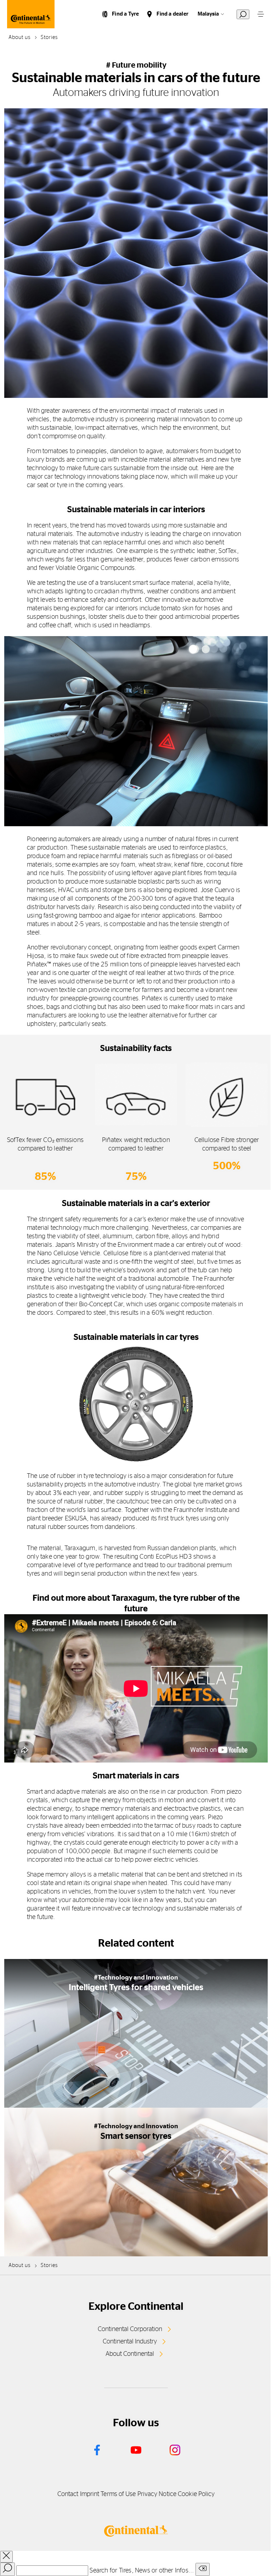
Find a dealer (172, 14)
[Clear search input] (203, 2569)
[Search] (7, 2569)
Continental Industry (130, 2342)
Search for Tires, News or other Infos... (142, 2571)
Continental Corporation (130, 2329)
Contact (68, 2494)
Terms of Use (118, 2494)
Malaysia (208, 14)
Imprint (90, 2494)
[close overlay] (6, 2557)
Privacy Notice (157, 2494)
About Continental (130, 2354)
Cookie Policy (196, 2494)
